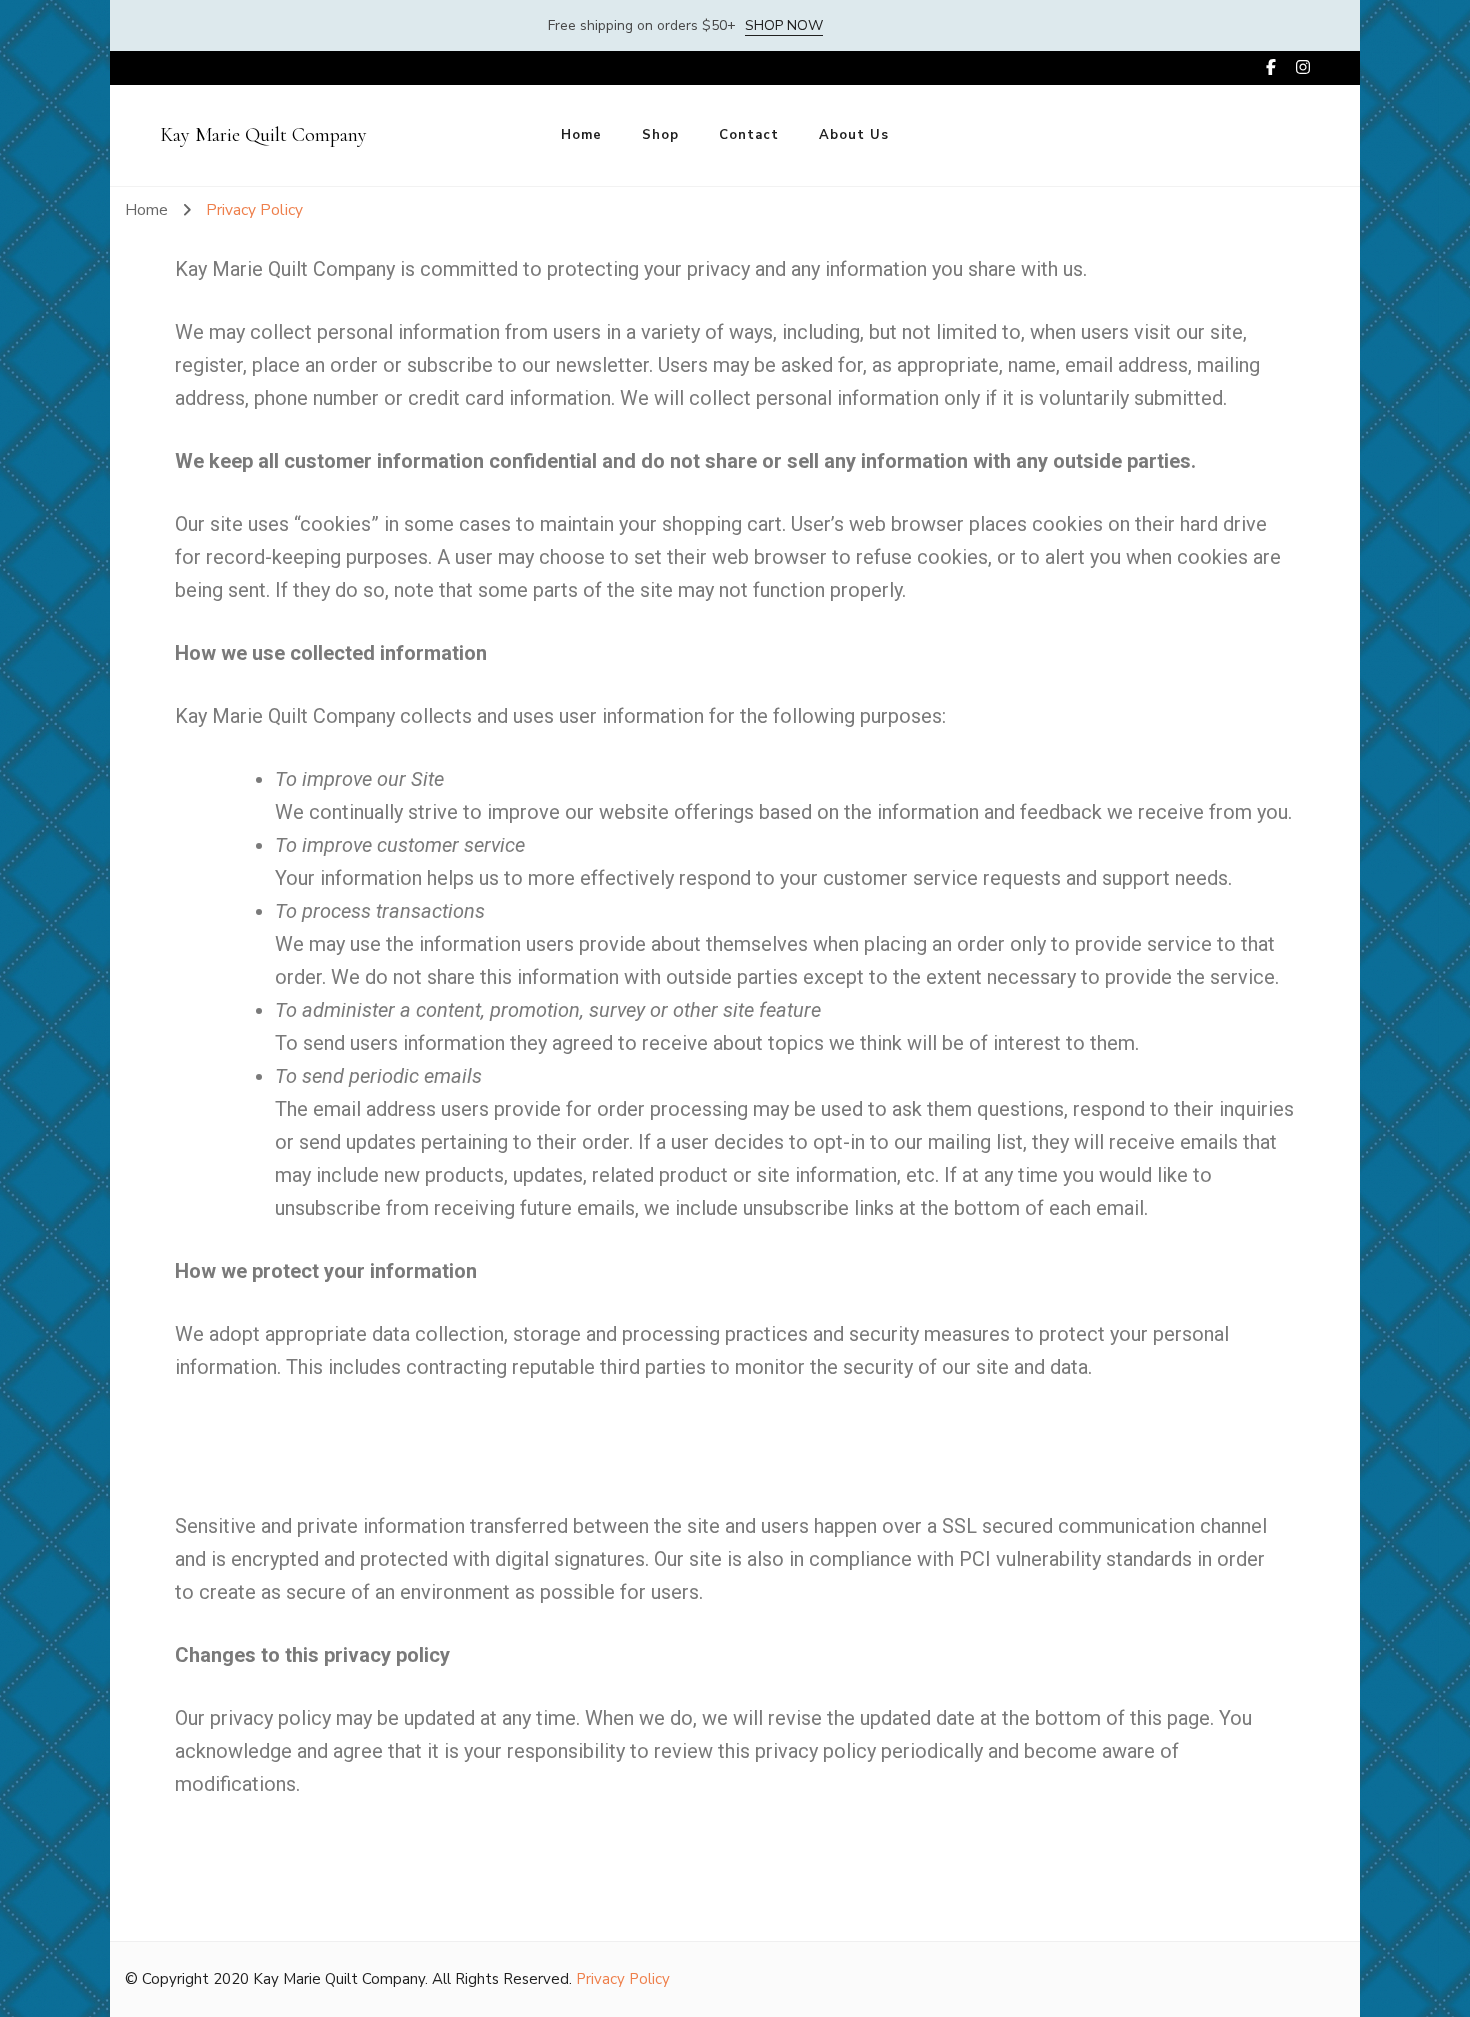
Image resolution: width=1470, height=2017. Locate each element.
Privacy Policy (623, 1979)
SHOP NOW (784, 25)
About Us (854, 135)
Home (581, 135)
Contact (749, 135)
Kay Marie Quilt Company (263, 135)
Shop (660, 135)
